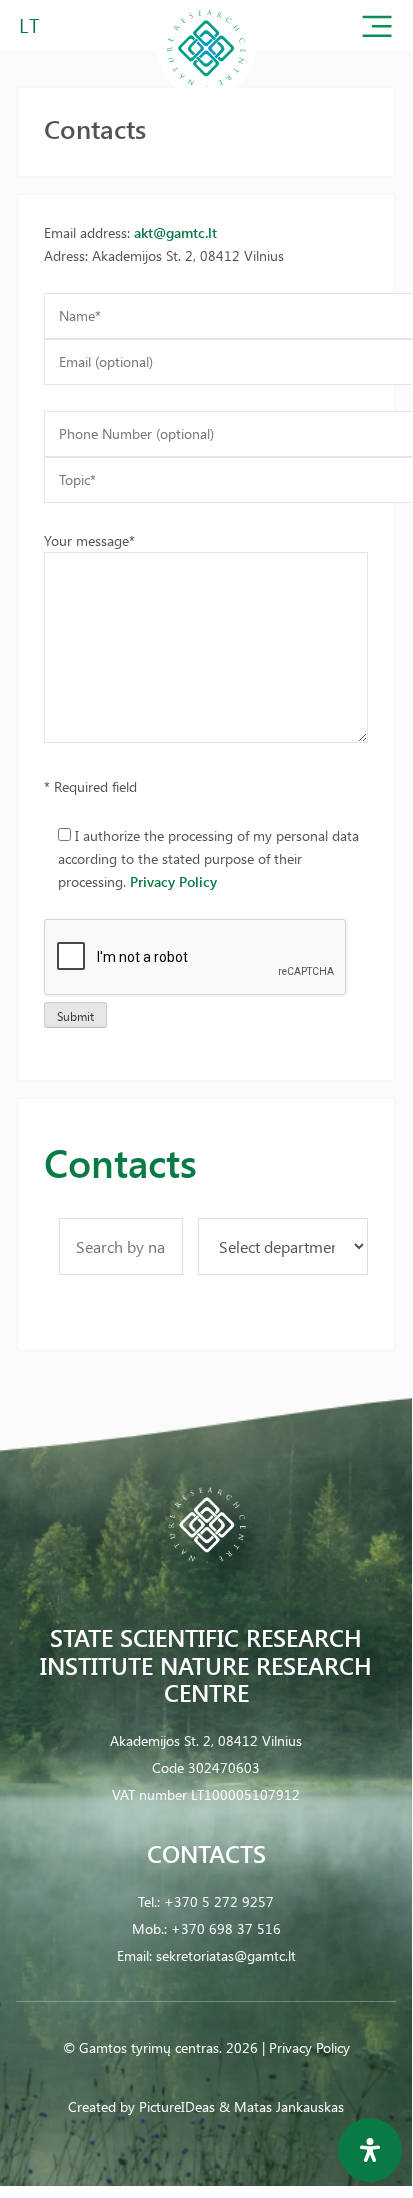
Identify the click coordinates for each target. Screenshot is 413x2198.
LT (29, 24)
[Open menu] (377, 30)
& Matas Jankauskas (281, 2106)
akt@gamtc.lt (175, 232)
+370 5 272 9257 (219, 1901)
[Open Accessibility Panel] (370, 2150)
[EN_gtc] (206, 93)
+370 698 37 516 (226, 1928)
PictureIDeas (177, 2106)
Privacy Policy (173, 881)
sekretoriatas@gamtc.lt (226, 1955)
